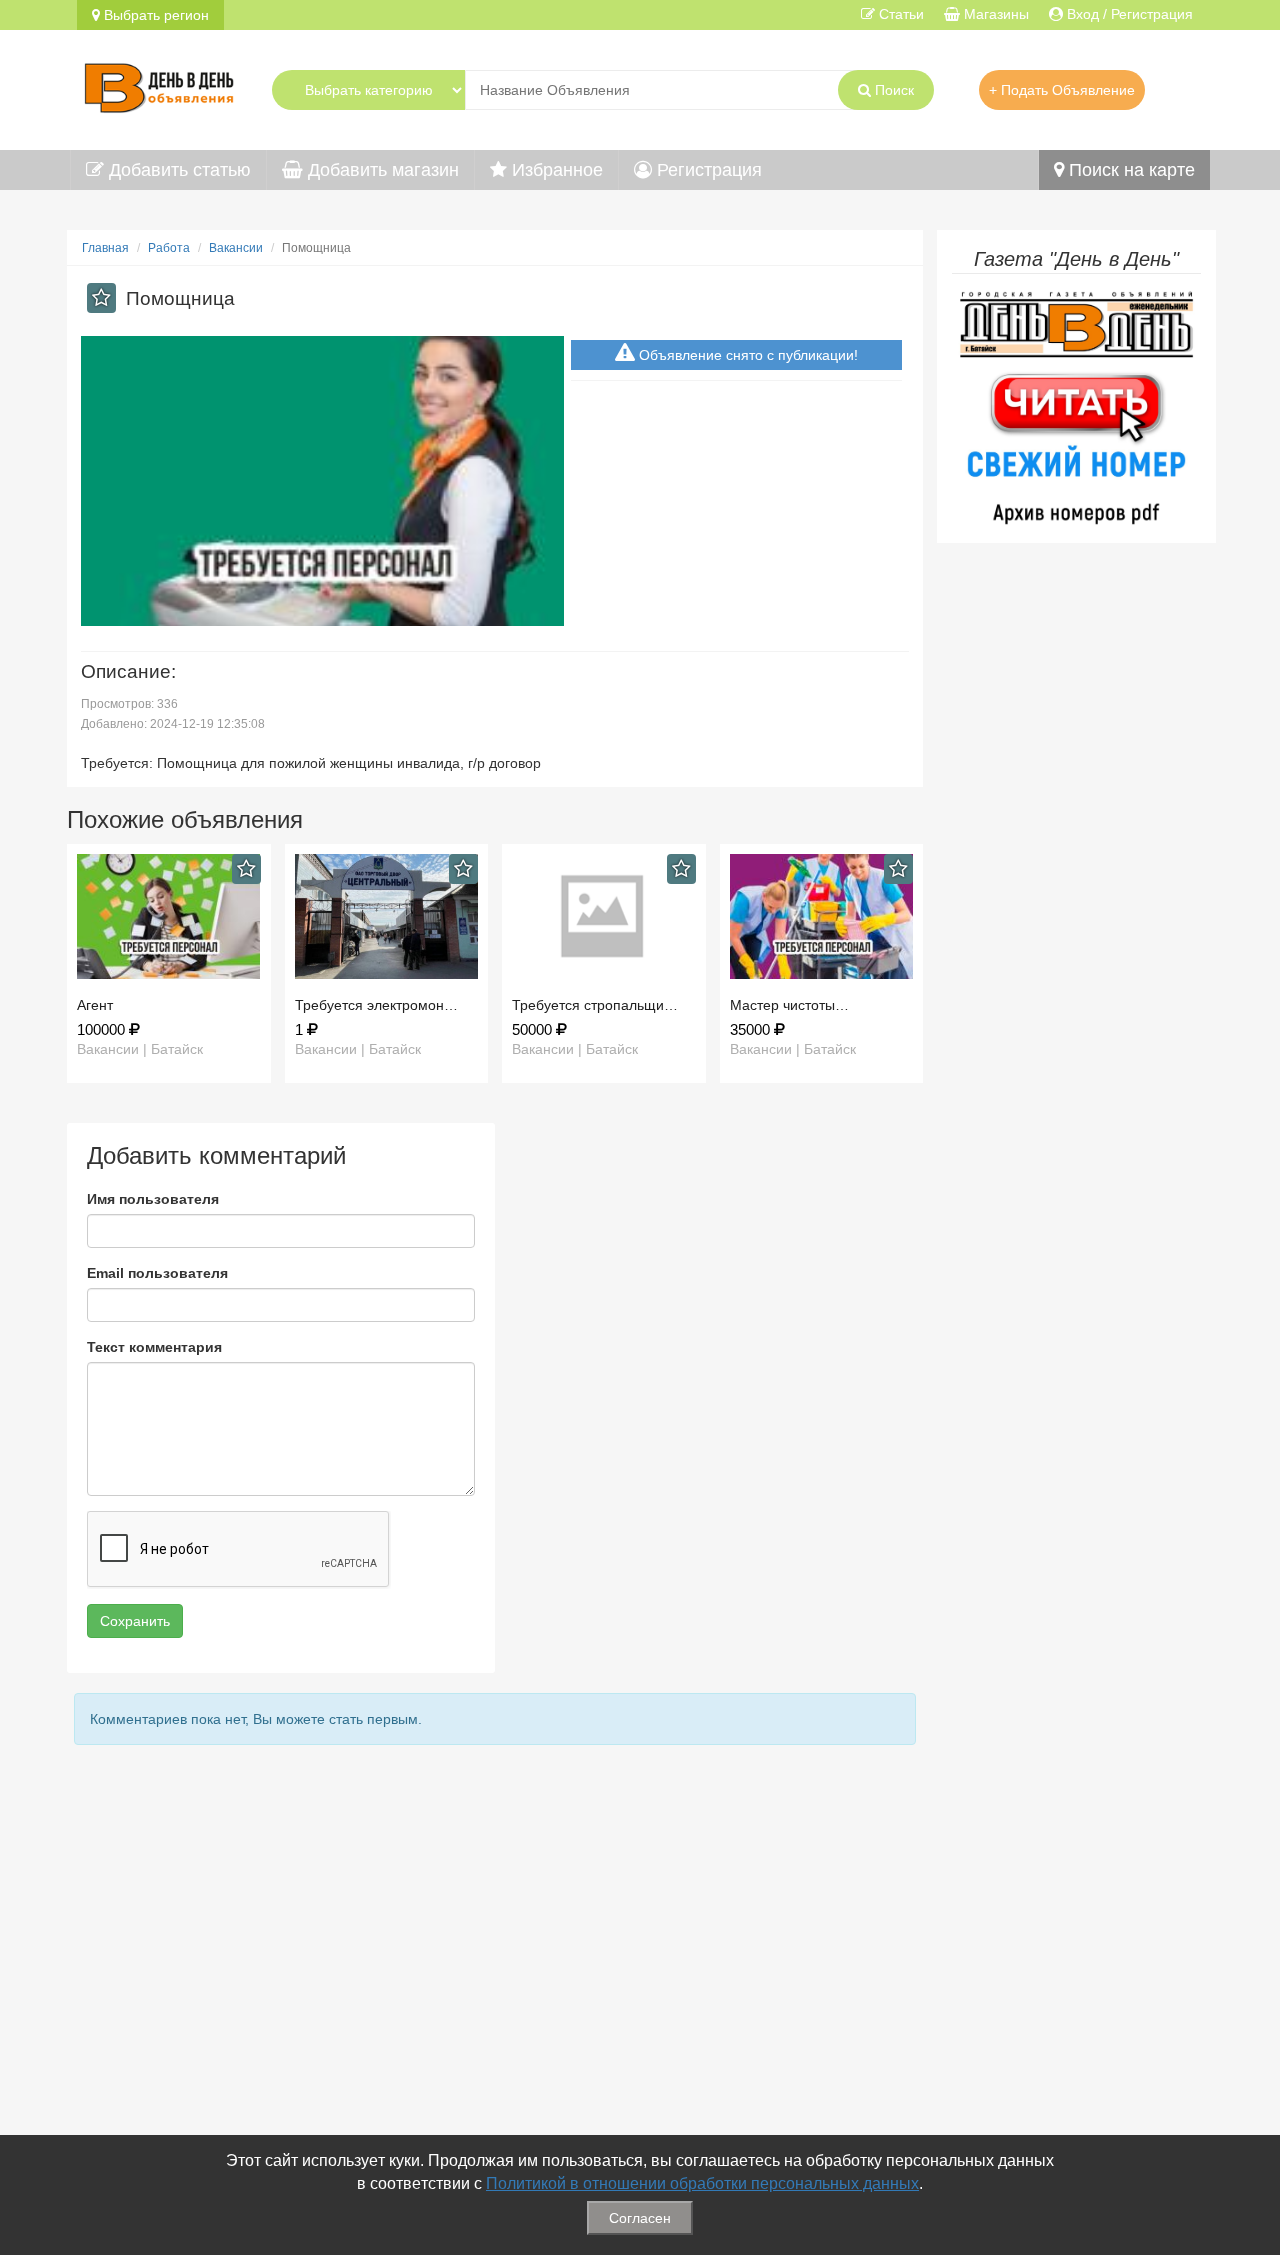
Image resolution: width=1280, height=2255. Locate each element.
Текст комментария (154, 1347)
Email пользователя (157, 1273)
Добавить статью (177, 170)
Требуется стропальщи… (595, 1005)
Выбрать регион (154, 15)
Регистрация (707, 170)
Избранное (555, 170)
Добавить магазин (381, 170)
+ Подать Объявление (1062, 90)
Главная (105, 248)
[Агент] (169, 916)
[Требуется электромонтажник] (387, 916)
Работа (169, 248)
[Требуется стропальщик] (604, 916)
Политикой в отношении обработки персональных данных (702, 2183)
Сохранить (135, 1621)
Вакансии (236, 248)
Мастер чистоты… (789, 1005)
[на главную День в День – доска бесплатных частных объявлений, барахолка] (159, 85)
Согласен (640, 2218)
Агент (95, 1005)
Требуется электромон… (376, 1005)
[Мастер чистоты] (822, 916)
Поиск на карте (1129, 170)
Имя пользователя (153, 1199)
